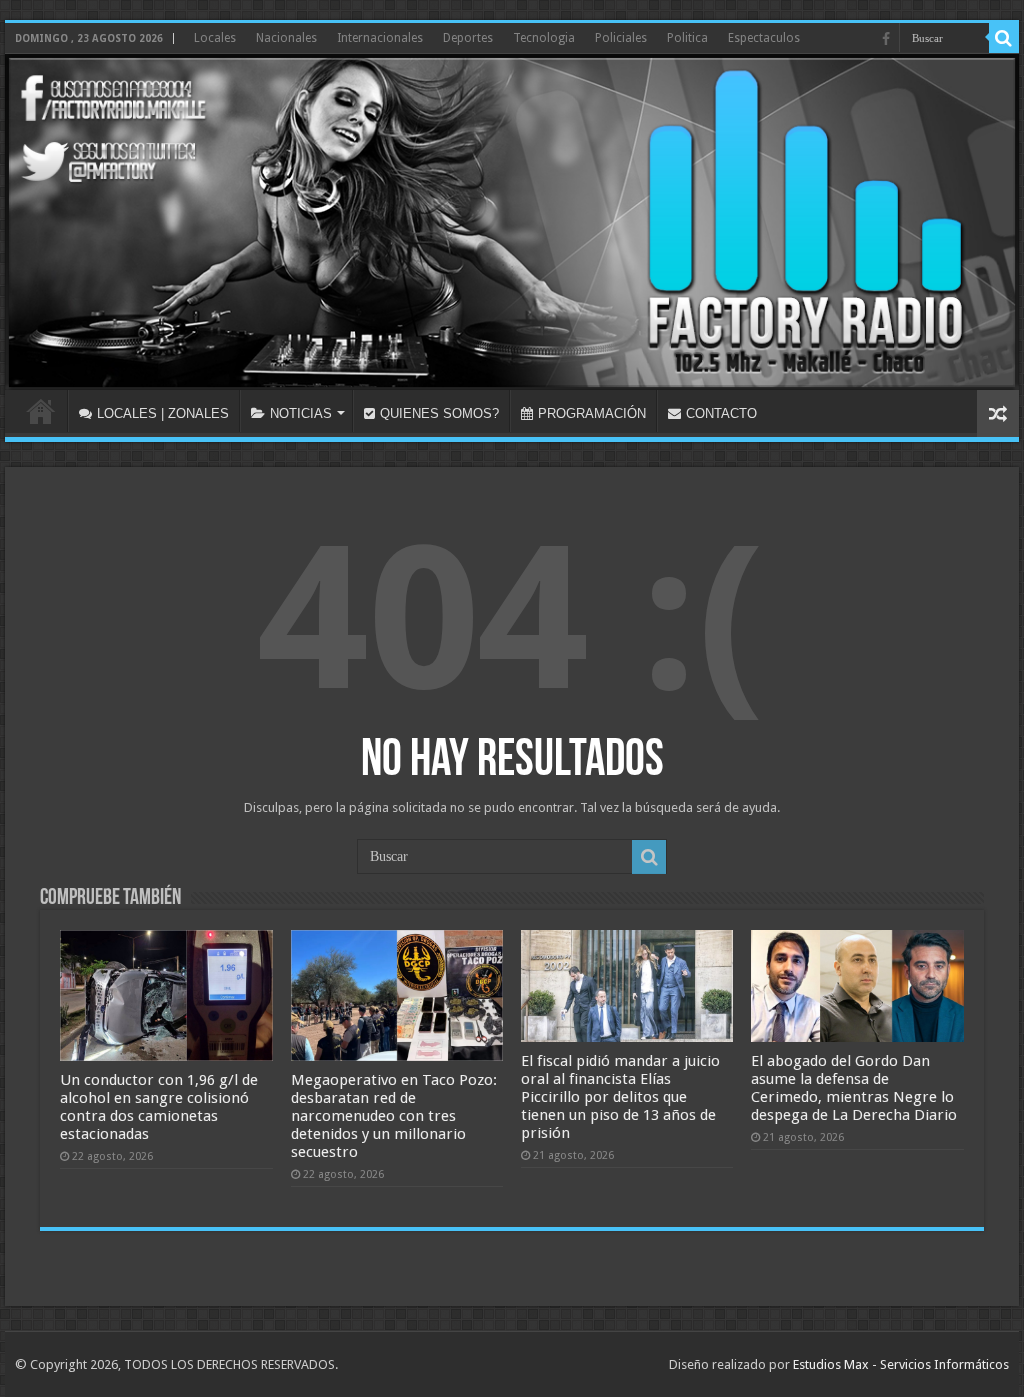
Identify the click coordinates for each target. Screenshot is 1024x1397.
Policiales (621, 38)
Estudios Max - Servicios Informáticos (901, 1364)
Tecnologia (544, 38)
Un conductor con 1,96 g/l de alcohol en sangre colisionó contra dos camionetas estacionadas (159, 1107)
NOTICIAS (301, 413)
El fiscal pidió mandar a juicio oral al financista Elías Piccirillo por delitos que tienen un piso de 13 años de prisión (620, 1097)
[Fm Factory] (512, 222)
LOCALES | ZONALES (163, 413)
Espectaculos (764, 38)
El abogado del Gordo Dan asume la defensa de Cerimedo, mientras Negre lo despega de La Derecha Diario (854, 1088)
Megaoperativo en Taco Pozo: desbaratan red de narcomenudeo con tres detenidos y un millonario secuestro (394, 1116)
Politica (687, 38)
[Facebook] (886, 39)
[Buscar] (1004, 38)
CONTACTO (721, 413)
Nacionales (286, 38)
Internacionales (380, 38)
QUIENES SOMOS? (439, 413)
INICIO (41, 411)
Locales (215, 38)
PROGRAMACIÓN (592, 413)
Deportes (468, 38)
